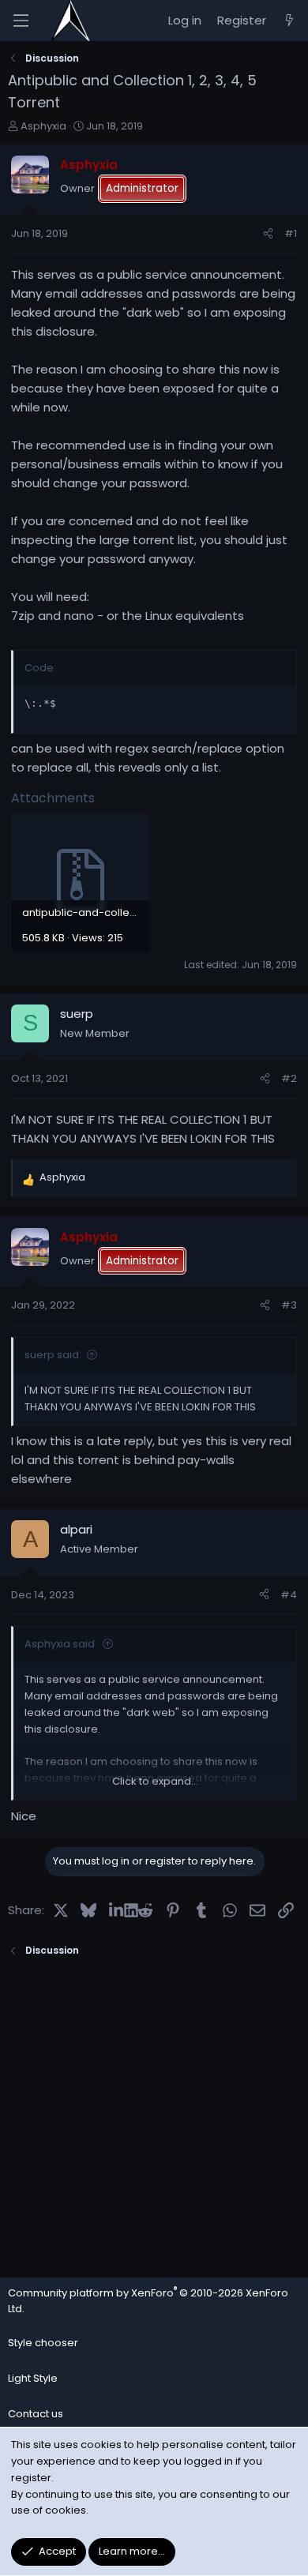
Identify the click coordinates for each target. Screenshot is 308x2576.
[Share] (268, 234)
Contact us (36, 2414)
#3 (289, 1305)
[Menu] (21, 21)
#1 (291, 233)
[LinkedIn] (116, 1909)
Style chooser (43, 2343)
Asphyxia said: (61, 1644)
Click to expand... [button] (155, 1781)
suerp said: (53, 1355)
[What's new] (289, 21)
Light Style (33, 2378)
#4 (289, 1595)
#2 (289, 1078)
